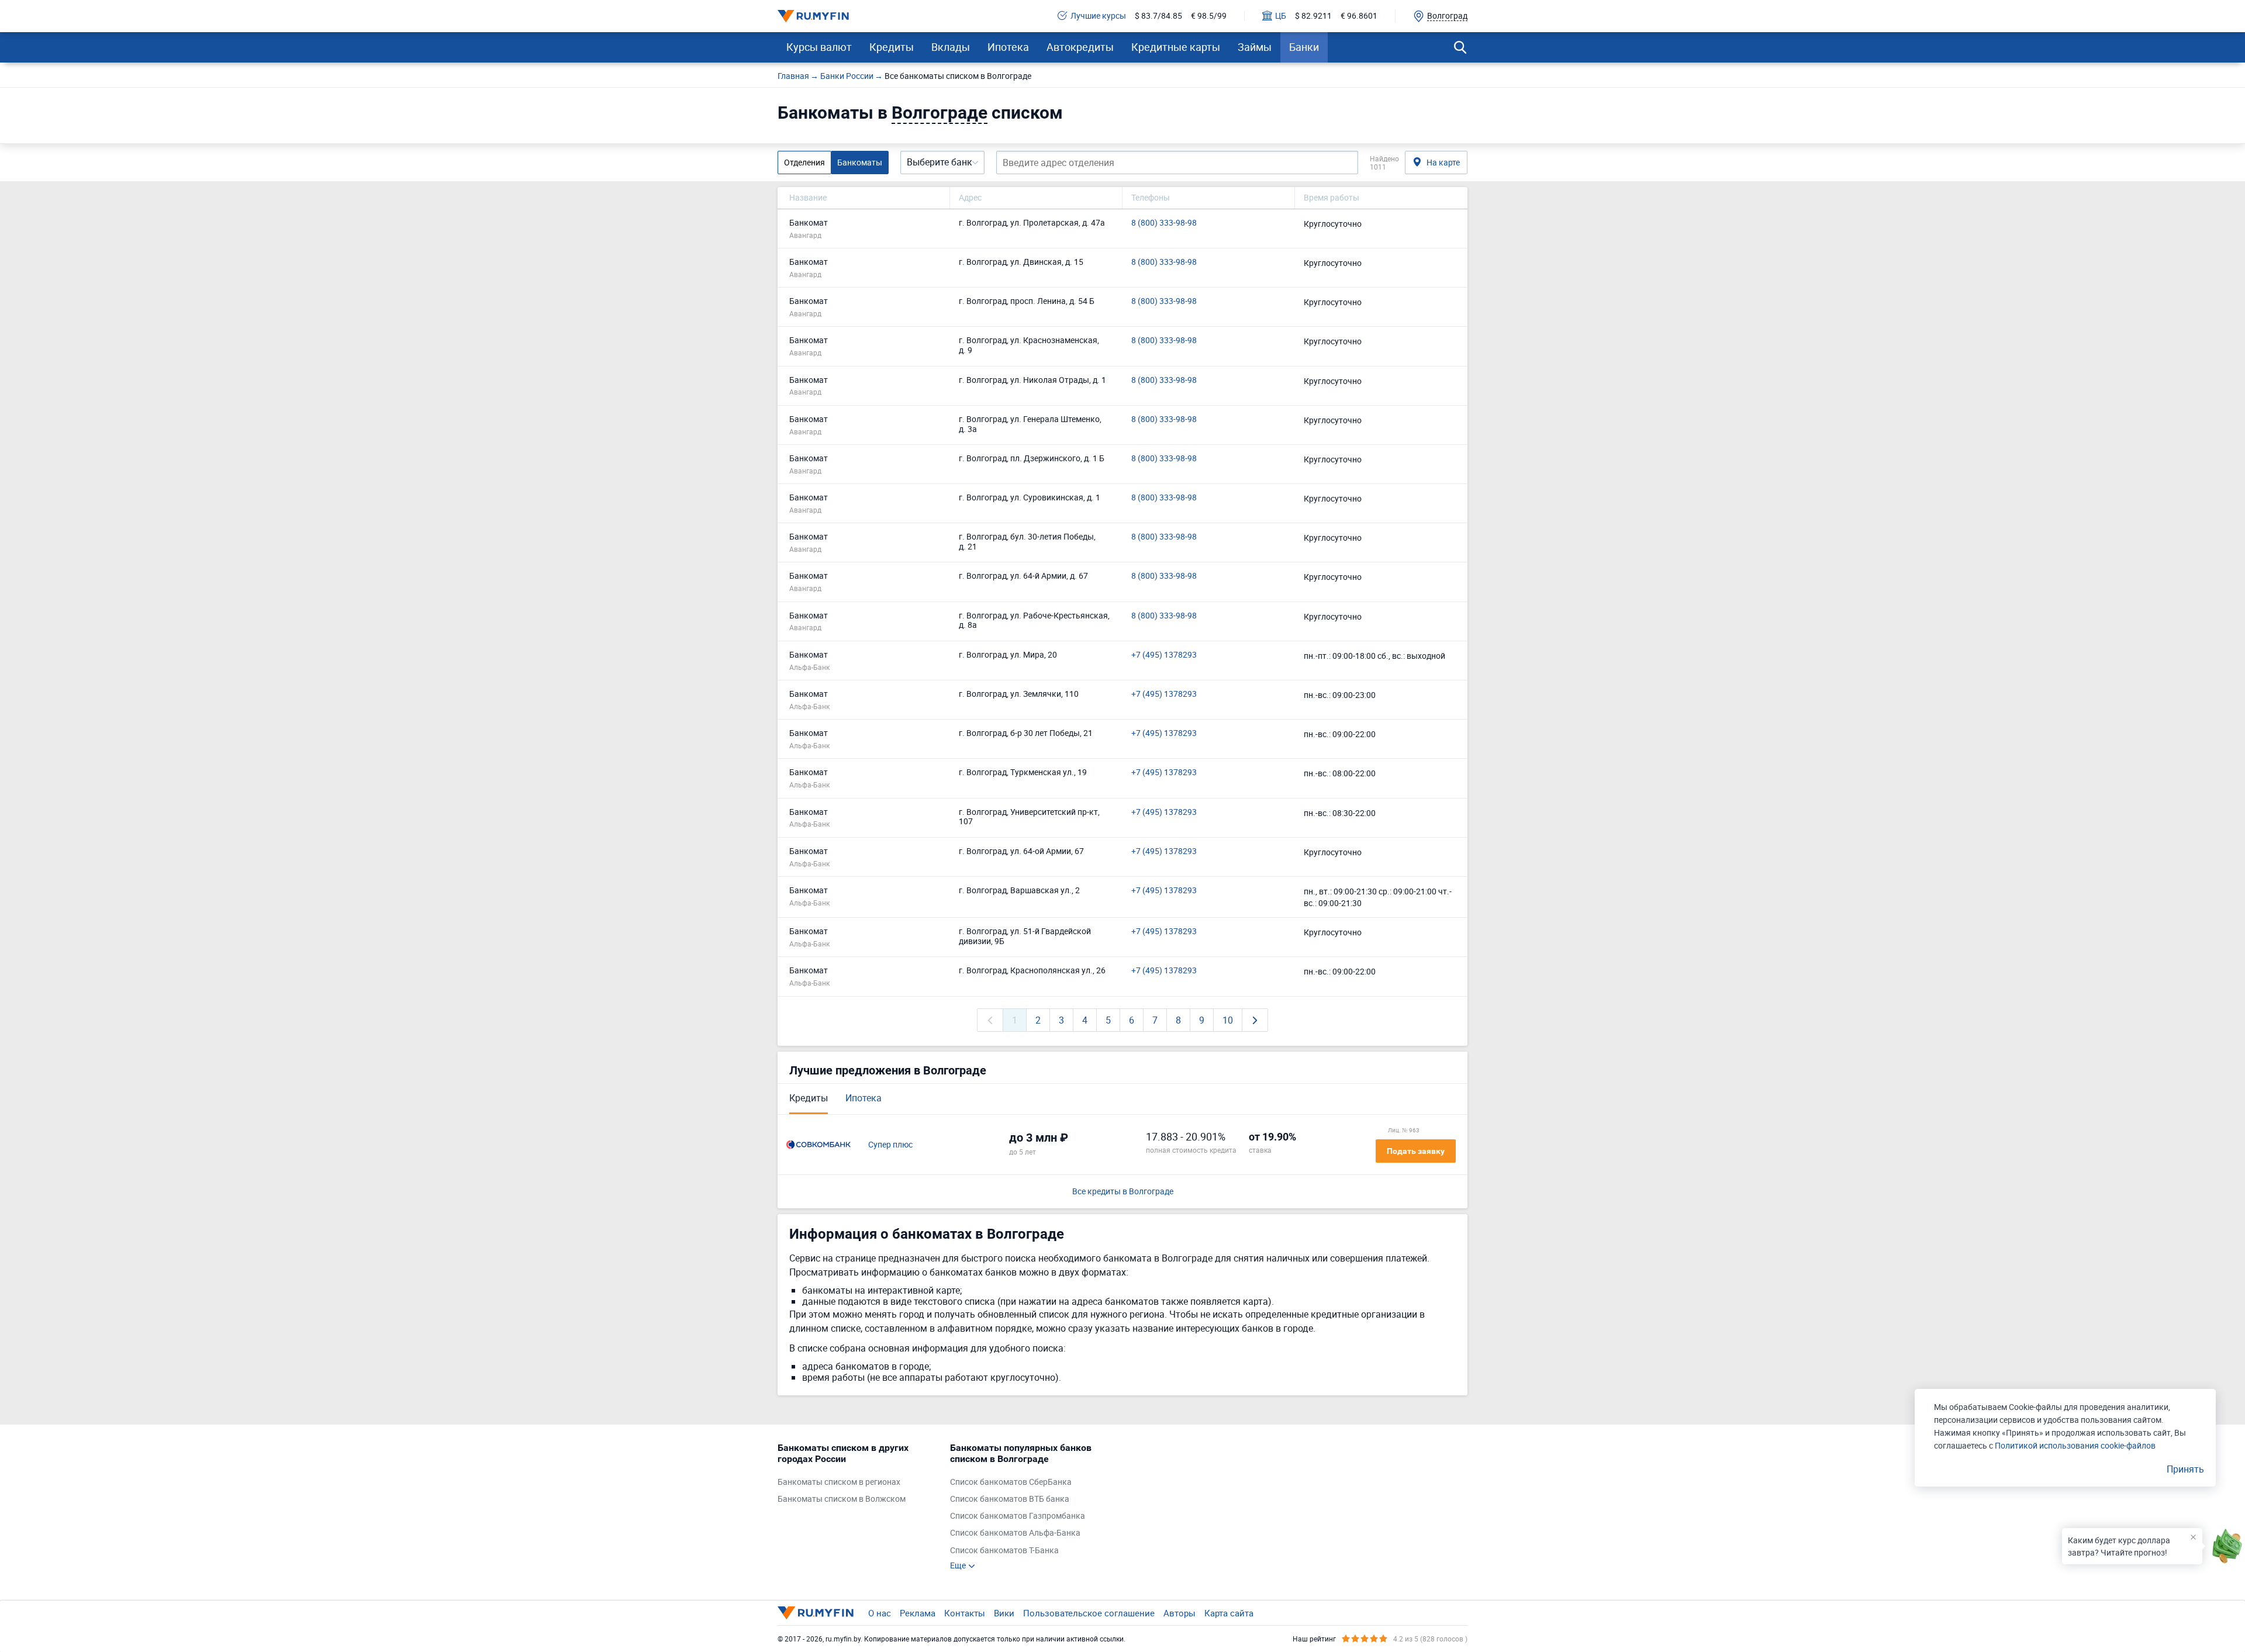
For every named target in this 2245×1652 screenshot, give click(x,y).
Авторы (1180, 1613)
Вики (1004, 1613)
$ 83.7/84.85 (1158, 16)
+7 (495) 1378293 (1164, 655)
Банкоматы (860, 162)
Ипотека (1008, 47)
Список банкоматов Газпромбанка (1018, 1516)
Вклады (951, 47)
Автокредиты (1080, 47)
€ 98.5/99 (1209, 16)
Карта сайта (1229, 1613)
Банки (1304, 47)
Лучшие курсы (1098, 16)
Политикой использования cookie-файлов (2075, 1445)
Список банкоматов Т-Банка (1004, 1551)
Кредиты (892, 47)
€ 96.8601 (1359, 16)
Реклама (918, 1613)
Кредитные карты (1176, 47)
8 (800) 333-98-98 (1164, 223)
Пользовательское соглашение (1089, 1613)
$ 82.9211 (1313, 16)
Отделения (804, 162)
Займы (1255, 47)
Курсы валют (819, 47)
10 (1228, 1020)
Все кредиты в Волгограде (1123, 1192)
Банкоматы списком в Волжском (842, 1499)
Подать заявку (1416, 1151)
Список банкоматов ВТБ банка (1010, 1499)
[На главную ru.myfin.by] (816, 1613)
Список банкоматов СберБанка (1011, 1482)
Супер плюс (890, 1145)
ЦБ (1281, 16)
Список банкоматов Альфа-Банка (1015, 1533)
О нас (880, 1613)
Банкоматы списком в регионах (839, 1482)
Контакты (965, 1613)
